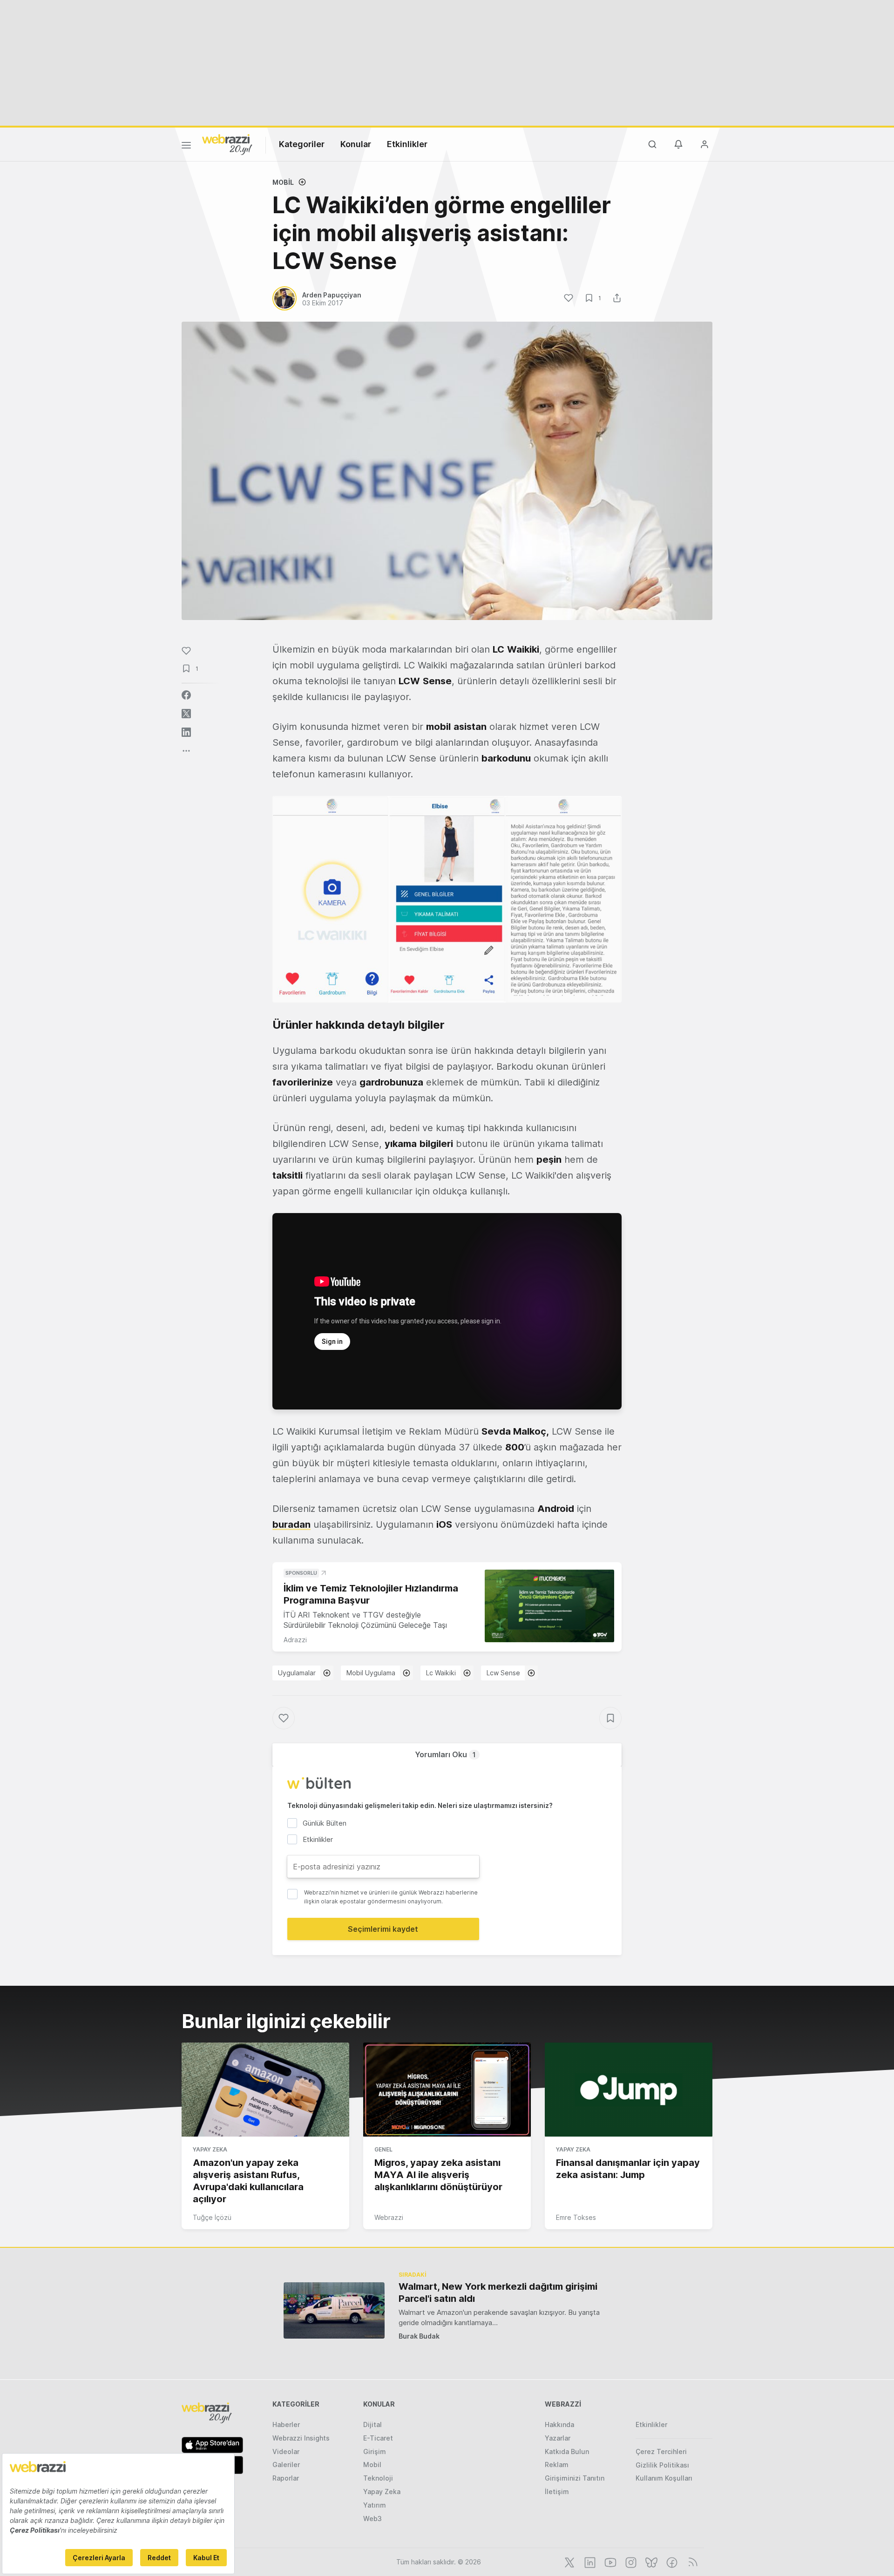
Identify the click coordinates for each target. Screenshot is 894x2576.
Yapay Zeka (210, 2149)
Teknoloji (378, 2478)
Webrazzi (389, 2217)
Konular (356, 144)
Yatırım (375, 2505)
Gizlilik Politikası (662, 2465)
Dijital (372, 2424)
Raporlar (286, 2478)
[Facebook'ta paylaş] (186, 695)
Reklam (557, 2465)
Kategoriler (302, 144)
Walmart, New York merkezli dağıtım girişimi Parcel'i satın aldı (498, 2293)
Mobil (283, 182)
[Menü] (186, 147)
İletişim (557, 2492)
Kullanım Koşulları (664, 2478)
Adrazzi (295, 1640)
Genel (383, 2149)
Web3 (372, 2519)
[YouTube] (610, 2562)
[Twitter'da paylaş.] (186, 714)
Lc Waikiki (441, 1673)
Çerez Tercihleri (661, 2451)
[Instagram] (630, 2562)
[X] (569, 2562)
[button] (447, 899)
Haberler (286, 2424)
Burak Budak (419, 2336)
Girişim (375, 2451)
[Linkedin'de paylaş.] (186, 732)
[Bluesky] (650, 2562)
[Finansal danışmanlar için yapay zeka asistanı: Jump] (629, 2090)
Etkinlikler (407, 144)
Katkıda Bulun (567, 2451)
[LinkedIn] (589, 2562)
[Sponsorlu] (549, 1606)
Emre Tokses (576, 2217)
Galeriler (286, 2465)
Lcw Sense (503, 1673)
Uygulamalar (297, 1673)
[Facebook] (671, 2562)
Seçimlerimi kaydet (383, 1929)
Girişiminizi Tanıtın (575, 2478)
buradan (291, 1524)
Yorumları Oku (445, 1754)
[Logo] (227, 144)
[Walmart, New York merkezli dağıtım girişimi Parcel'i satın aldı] (334, 2310)
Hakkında (559, 2424)
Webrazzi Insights (301, 2438)
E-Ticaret (378, 2438)
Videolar (286, 2451)
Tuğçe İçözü (212, 2217)
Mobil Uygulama (371, 1673)
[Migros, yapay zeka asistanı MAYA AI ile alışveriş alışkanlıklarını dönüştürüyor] (447, 2090)
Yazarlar (558, 2438)
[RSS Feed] (691, 2562)
